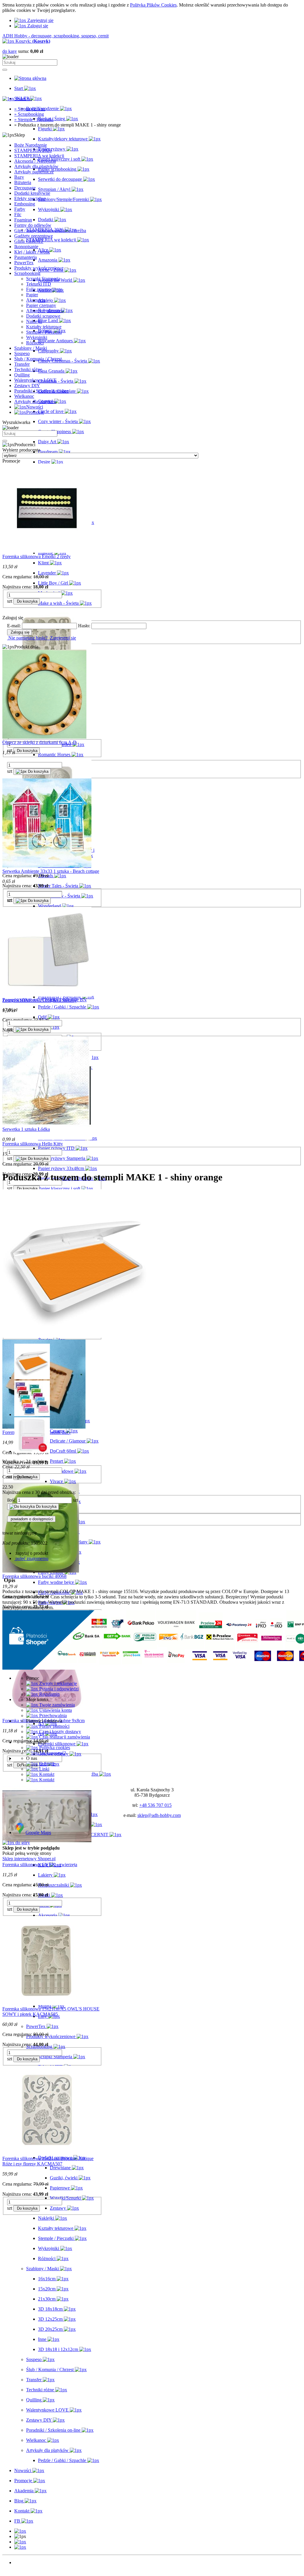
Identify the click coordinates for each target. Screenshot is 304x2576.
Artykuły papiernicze (34, 172)
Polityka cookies (54, 1748)
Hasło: (84, 626)
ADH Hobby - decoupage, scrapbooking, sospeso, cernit (56, 36)
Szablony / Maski (31, 348)
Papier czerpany (41, 305)
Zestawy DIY (27, 385)
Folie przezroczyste (44, 289)
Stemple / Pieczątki (44, 332)
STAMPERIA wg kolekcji (39, 156)
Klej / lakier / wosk (32, 252)
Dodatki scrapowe (43, 316)
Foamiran (23, 220)
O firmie (46, 1764)
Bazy (19, 177)
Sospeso (22, 353)
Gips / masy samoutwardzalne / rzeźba (50, 231)
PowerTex (24, 263)
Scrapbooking (27, 273)
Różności (35, 343)
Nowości (23, 2562)
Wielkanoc (24, 396)
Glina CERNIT (29, 241)
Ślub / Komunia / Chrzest (38, 359)
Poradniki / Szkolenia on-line (41, 391)
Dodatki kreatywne (32, 193)
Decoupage (25, 188)
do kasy (10, 51)
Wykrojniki (37, 337)
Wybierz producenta (21, 450)
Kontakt (46, 1774)
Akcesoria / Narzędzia (35, 161)
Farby (20, 209)
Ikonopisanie (26, 247)
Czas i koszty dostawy (60, 1732)
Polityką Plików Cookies (153, 5)
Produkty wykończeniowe (39, 268)
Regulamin (49, 1694)
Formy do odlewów (33, 225)
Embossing (25, 204)
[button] (20, 2531)
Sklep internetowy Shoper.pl (29, 1859)
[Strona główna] (30, 78)
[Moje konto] (20, 2542)
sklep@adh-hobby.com (159, 1815)
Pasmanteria (26, 257)
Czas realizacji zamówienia (64, 1737)
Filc (18, 214)
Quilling (22, 375)
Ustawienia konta (55, 1710)
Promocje (23, 2568)
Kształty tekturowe (44, 327)
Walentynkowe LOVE (35, 380)
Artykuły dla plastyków (36, 166)
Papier (32, 295)
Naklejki (34, 321)
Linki (44, 1769)
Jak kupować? (52, 1753)
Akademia (24, 2573)
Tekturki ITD (39, 284)
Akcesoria (36, 300)
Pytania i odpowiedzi (58, 1689)
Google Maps (38, 1832)
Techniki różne (28, 369)
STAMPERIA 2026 (33, 150)
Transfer (22, 364)
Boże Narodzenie (31, 145)
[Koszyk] (20, 2547)
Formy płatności (54, 1726)
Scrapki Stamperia (43, 279)
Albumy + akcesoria (45, 311)
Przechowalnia (52, 1716)
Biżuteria (23, 182)
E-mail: (14, 626)
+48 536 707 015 (155, 1805)
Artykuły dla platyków (35, 402)
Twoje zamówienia (56, 1705)
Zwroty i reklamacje (57, 1683)
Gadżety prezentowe (34, 236)
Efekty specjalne (30, 198)
